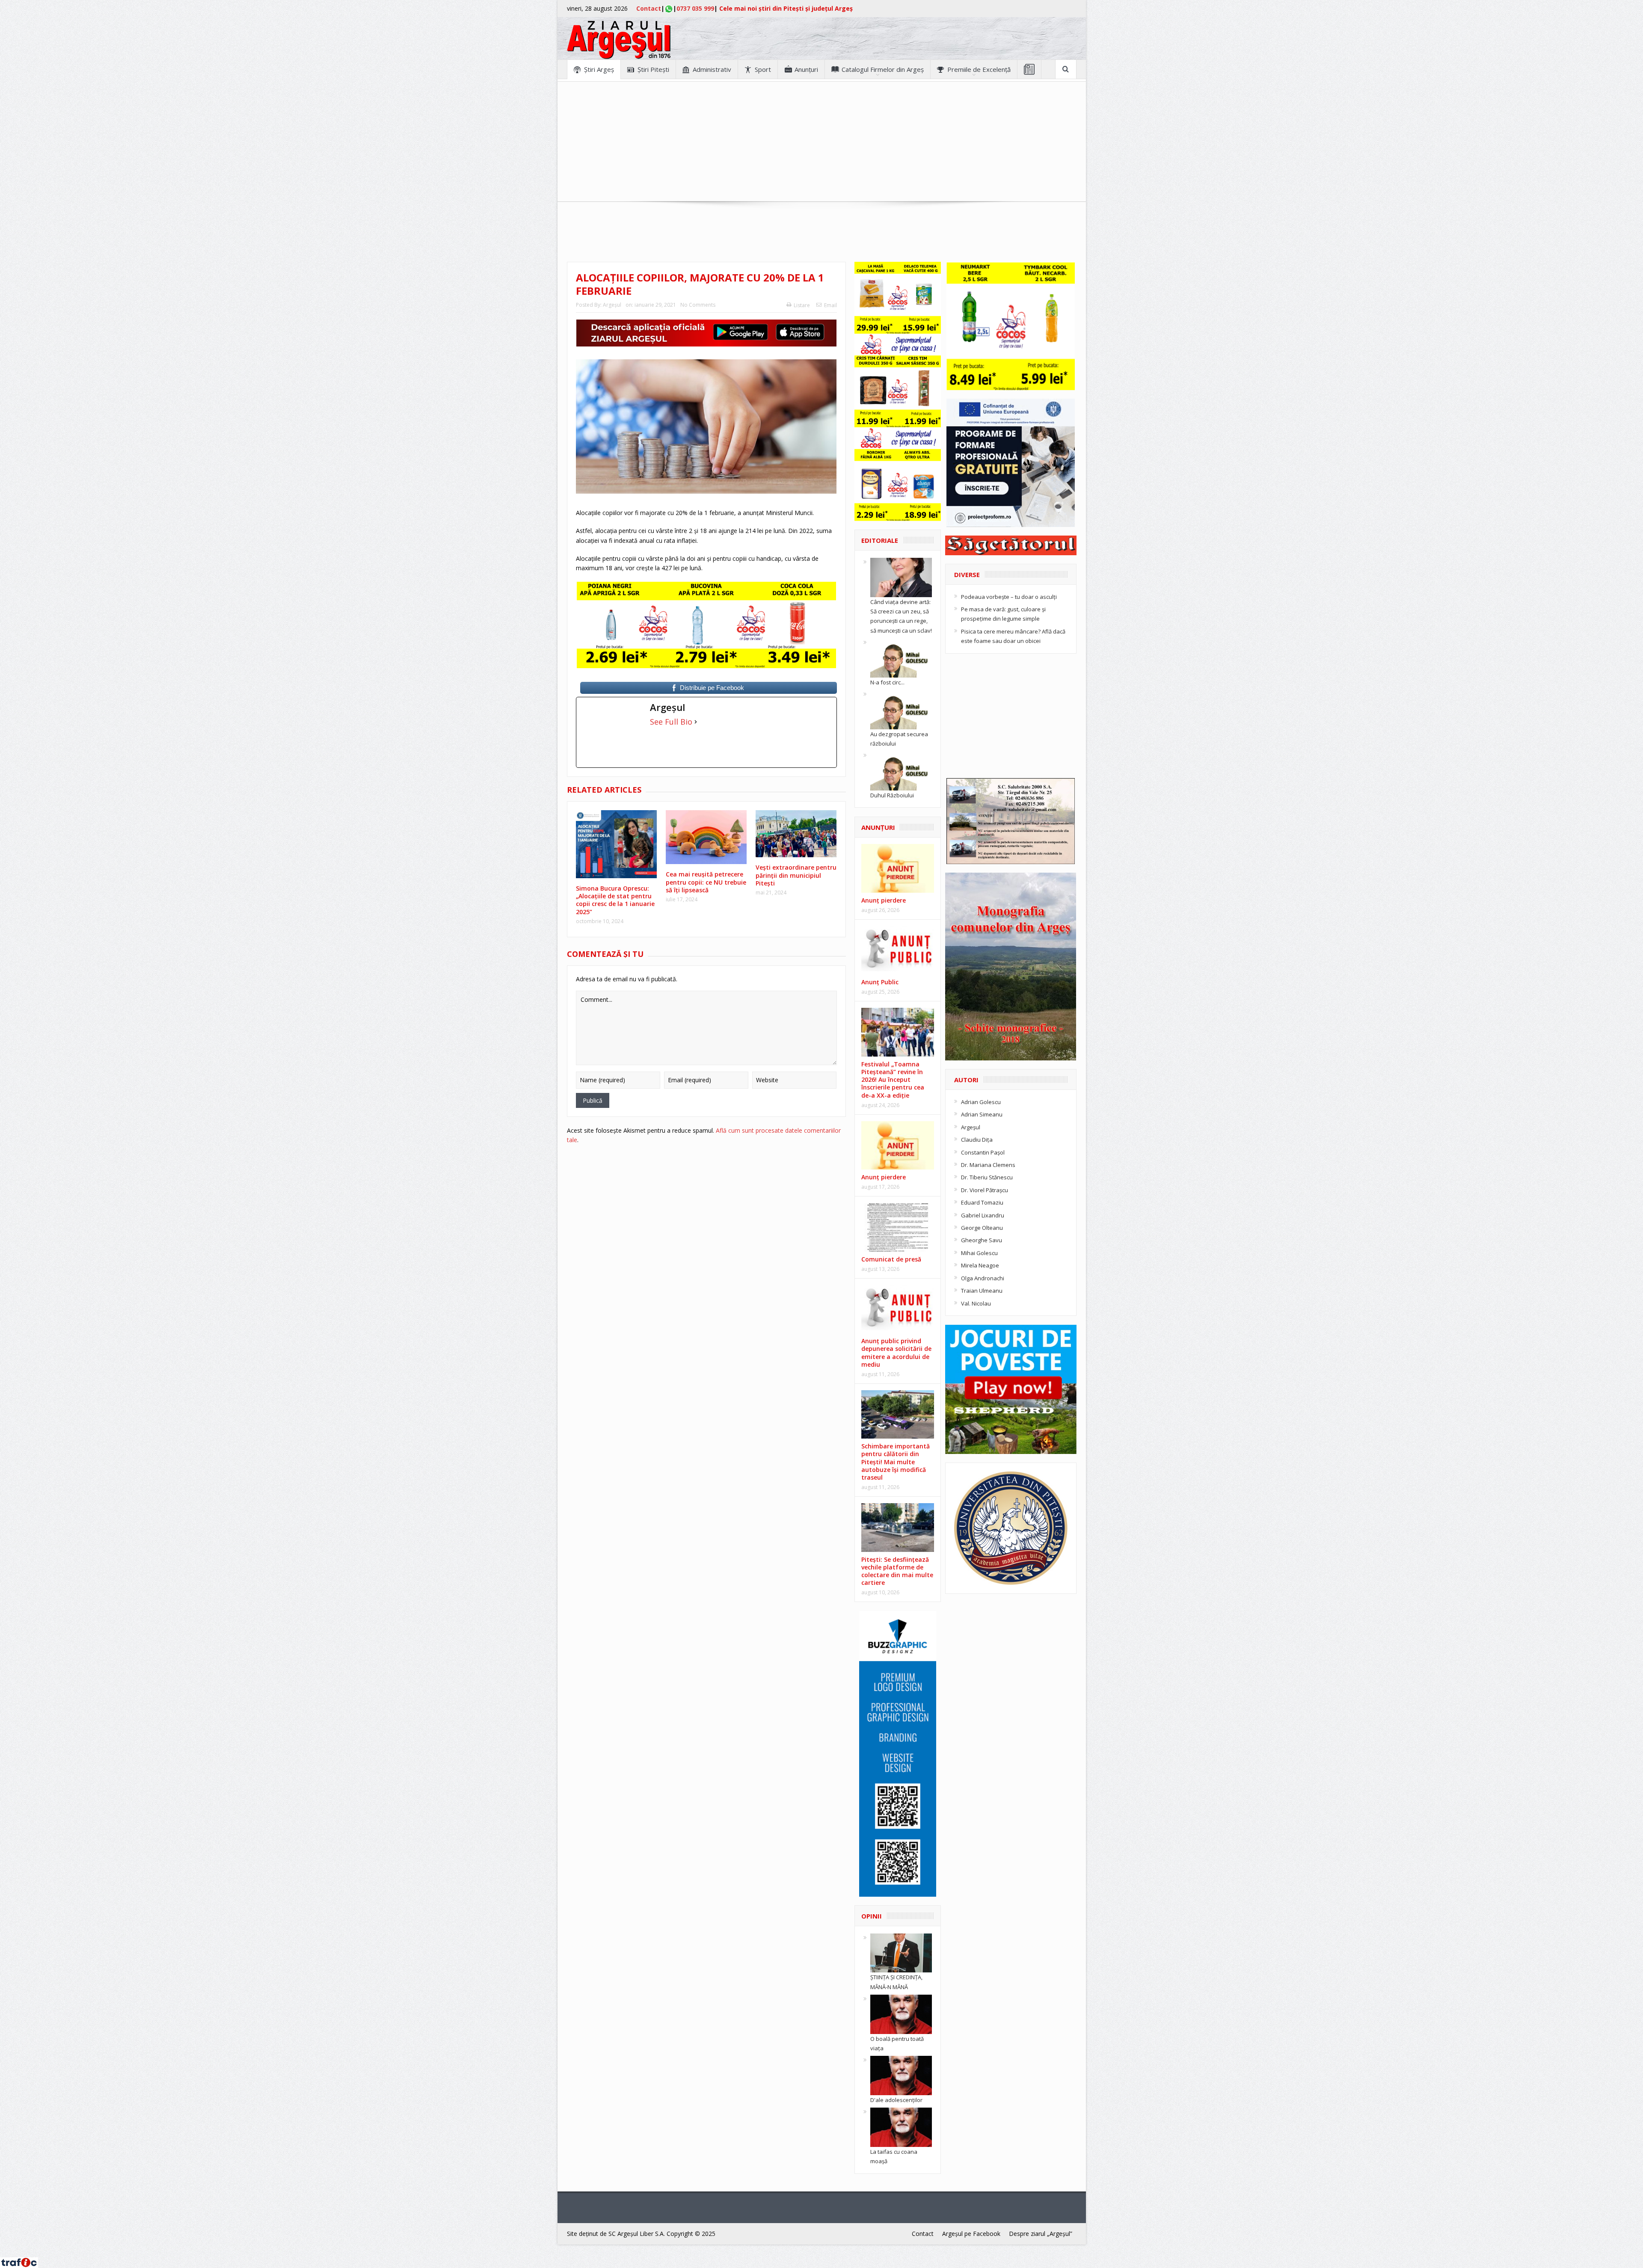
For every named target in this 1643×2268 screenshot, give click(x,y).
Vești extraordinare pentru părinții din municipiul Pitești (796, 875)
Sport (763, 69)
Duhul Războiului (892, 795)
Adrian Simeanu (982, 1114)
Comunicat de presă (891, 1259)
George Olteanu (982, 1228)
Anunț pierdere (884, 1177)
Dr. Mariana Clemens (988, 1165)
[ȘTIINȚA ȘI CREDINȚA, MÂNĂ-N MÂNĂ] (901, 1952)
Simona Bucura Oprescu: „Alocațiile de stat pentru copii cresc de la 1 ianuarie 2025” (615, 900)
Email (830, 305)
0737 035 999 (695, 8)
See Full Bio (671, 722)
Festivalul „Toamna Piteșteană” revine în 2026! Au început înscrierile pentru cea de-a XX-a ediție (893, 1080)
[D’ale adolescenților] (901, 2075)
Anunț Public (880, 982)
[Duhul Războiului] (901, 770)
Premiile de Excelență (979, 69)
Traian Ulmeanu (982, 1291)
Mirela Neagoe (980, 1265)
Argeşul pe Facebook (971, 2234)
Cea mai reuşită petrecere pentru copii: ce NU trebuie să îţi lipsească (706, 882)
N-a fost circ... (887, 682)
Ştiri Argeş (599, 69)
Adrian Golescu (981, 1102)
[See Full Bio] (696, 722)
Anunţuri (806, 69)
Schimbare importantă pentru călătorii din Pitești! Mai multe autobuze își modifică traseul (896, 1462)
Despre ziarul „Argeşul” (1041, 2234)
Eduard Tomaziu (982, 1202)
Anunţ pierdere (884, 900)
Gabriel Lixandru (983, 1215)
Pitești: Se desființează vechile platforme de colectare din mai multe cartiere (897, 1571)
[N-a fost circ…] (901, 657)
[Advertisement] (821, 142)
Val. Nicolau (976, 1303)
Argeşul (612, 305)
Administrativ (712, 69)
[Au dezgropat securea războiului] (901, 709)
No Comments (698, 305)
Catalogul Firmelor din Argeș (883, 69)
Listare (802, 305)
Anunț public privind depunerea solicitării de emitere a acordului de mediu (896, 1353)
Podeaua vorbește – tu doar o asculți (1009, 597)
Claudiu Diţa (977, 1140)
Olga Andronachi (983, 1278)
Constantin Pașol (983, 1152)
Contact (649, 8)
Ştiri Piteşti (653, 69)
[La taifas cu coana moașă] (901, 2127)
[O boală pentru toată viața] (901, 2013)
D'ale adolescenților (896, 2100)
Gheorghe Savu (982, 1240)
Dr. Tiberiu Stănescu (987, 1177)
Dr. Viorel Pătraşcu (985, 1190)
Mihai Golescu (979, 1253)
